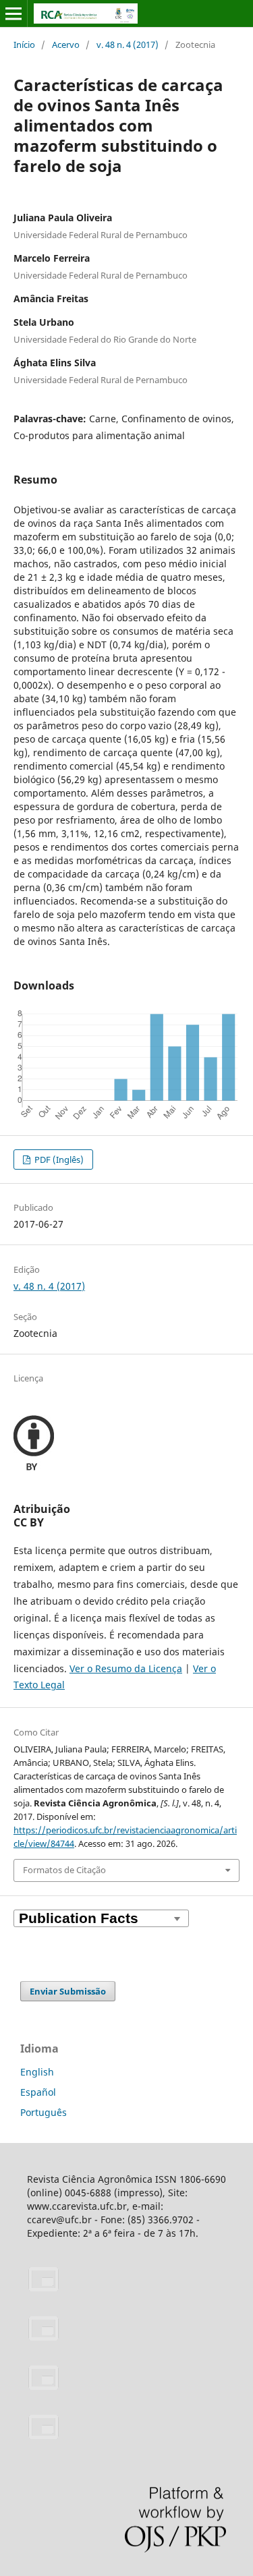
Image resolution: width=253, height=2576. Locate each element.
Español (38, 2092)
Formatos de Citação (64, 1870)
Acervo (66, 45)
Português (44, 2112)
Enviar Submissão (68, 1991)
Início (24, 45)
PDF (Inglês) (58, 1160)
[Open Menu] (13, 13)
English (37, 2072)
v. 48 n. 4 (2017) (128, 45)
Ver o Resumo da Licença (126, 1668)
